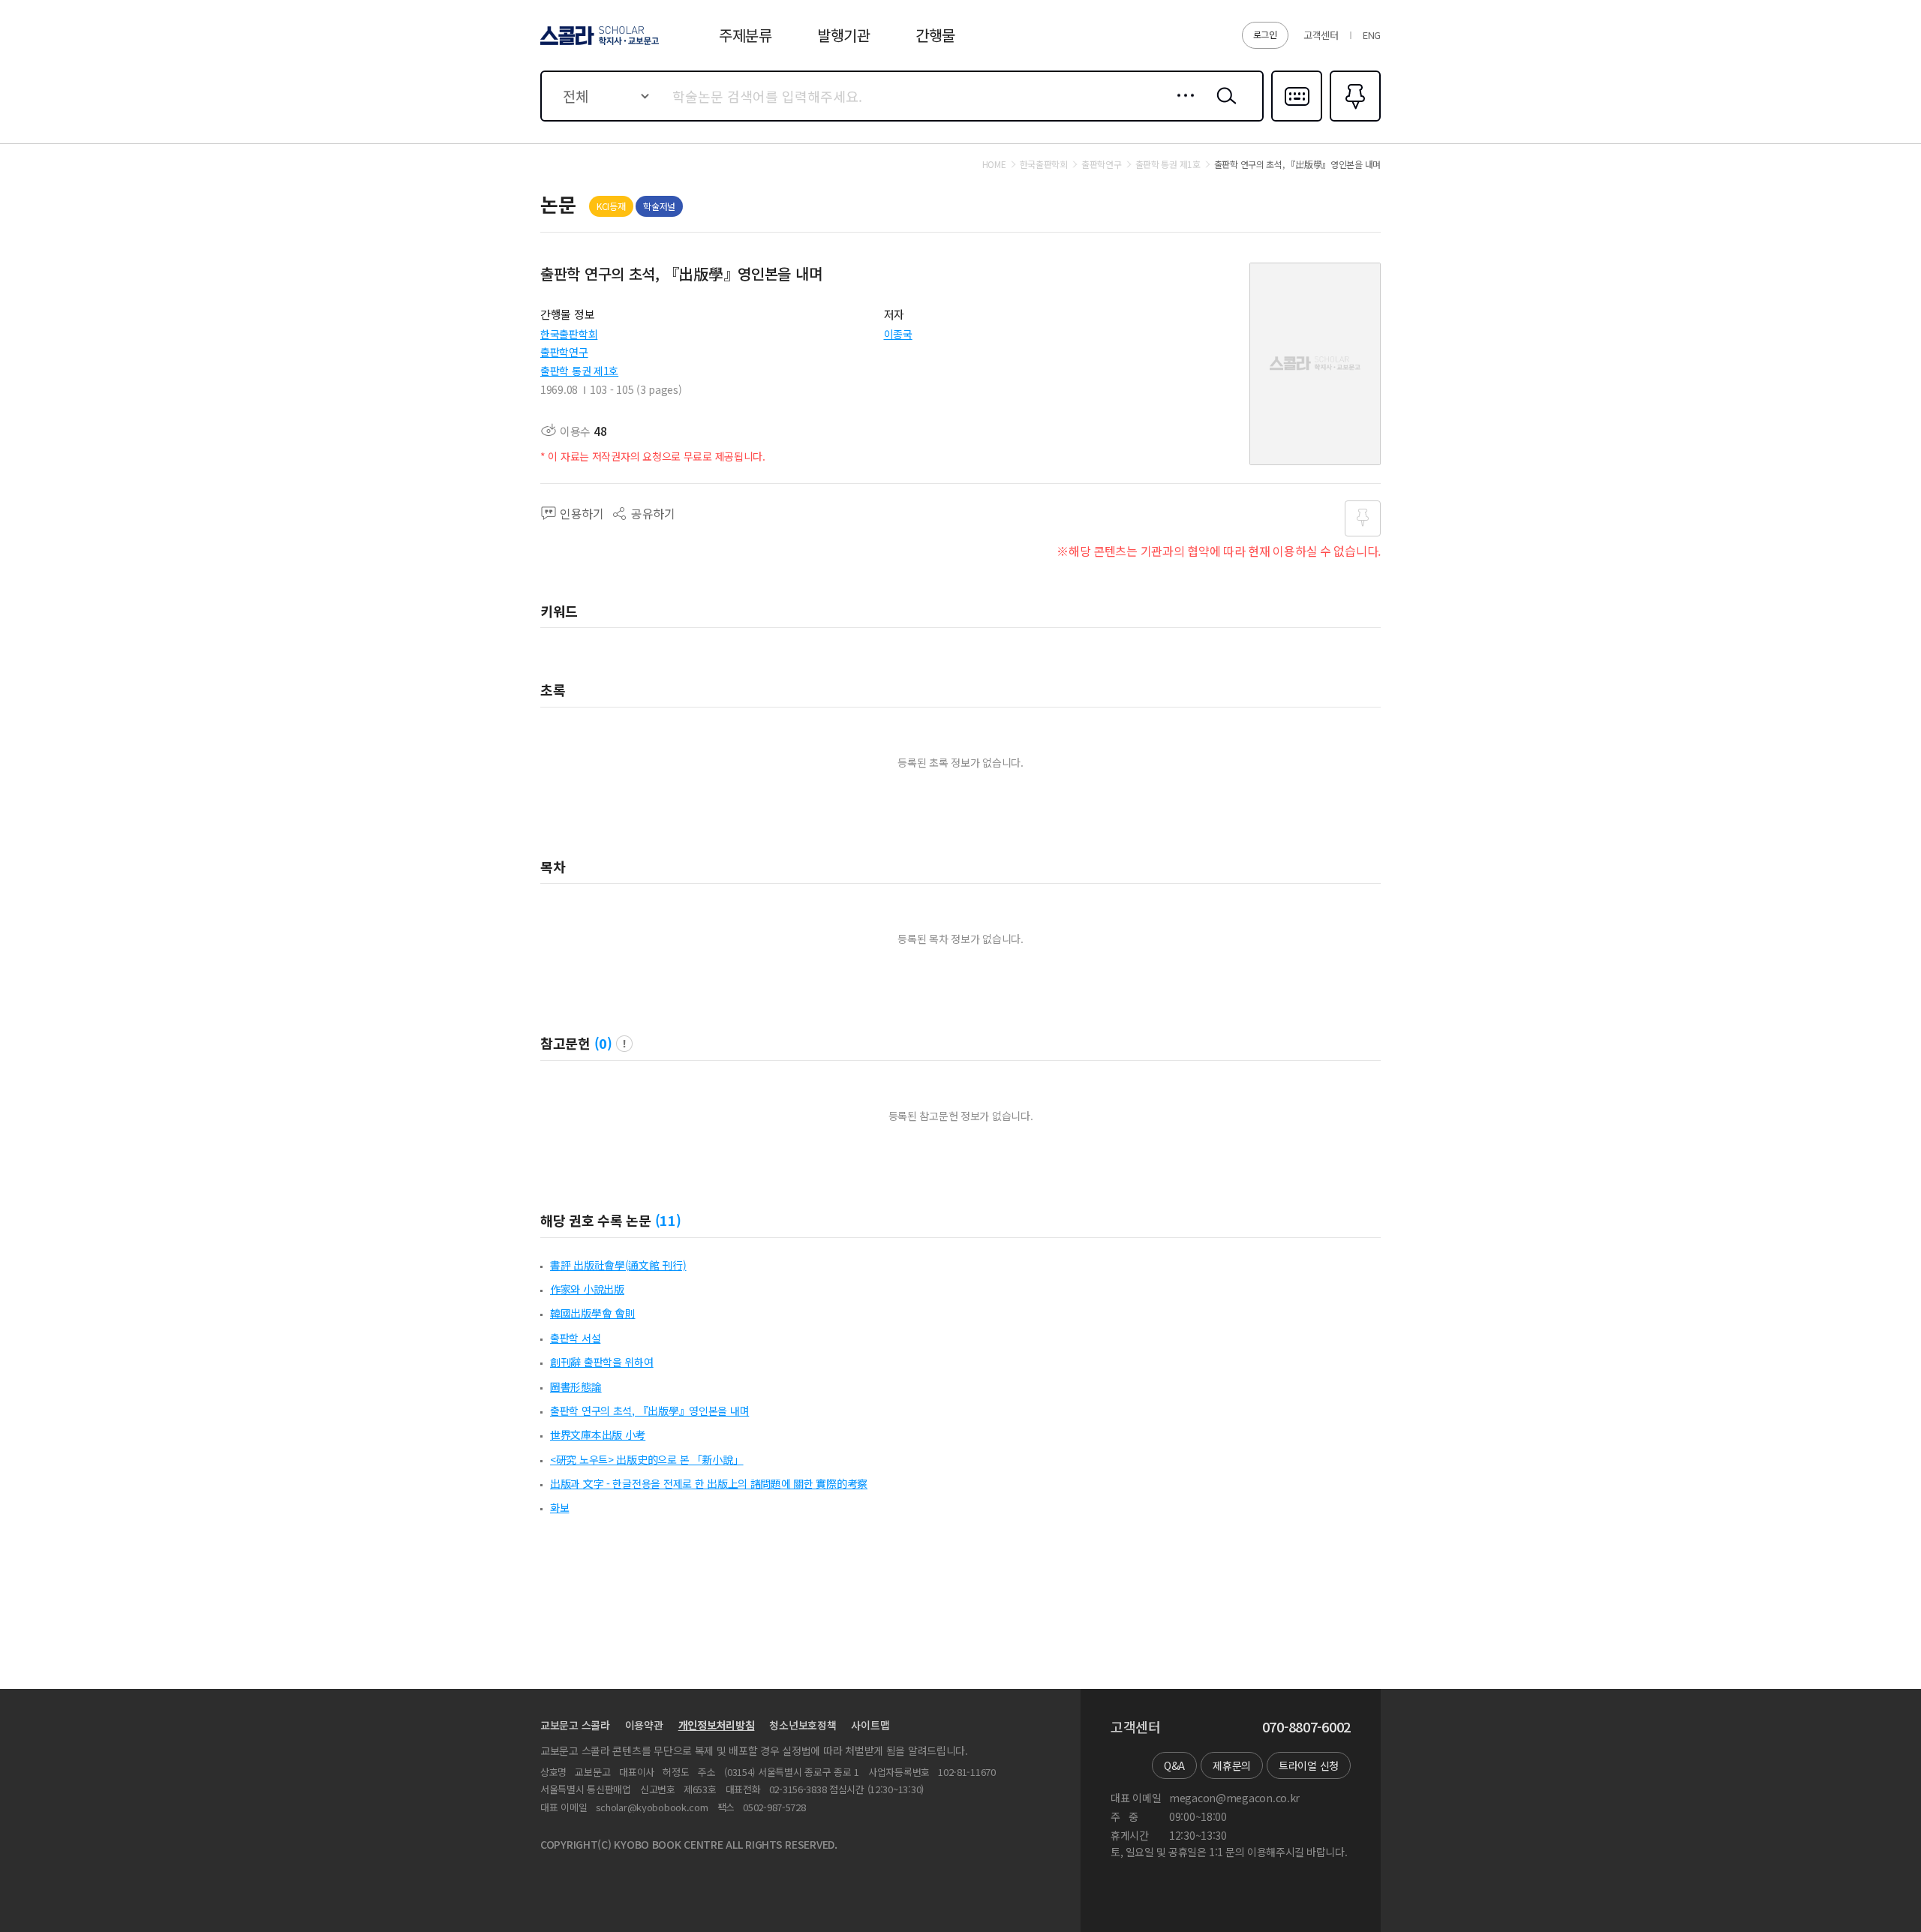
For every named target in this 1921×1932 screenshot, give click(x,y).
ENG (1372, 35)
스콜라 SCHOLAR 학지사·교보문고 (598, 44)
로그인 (1265, 34)
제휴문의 (1232, 1765)
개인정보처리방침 (717, 1725)
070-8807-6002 (1306, 1727)
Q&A (1174, 1765)
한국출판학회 (569, 334)
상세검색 (1181, 107)
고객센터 (1321, 35)
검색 (1223, 107)
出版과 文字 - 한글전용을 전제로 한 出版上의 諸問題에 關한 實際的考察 (709, 1483)
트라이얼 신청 (1309, 1765)
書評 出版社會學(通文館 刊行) (618, 1265)
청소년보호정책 (803, 1725)
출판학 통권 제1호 (579, 371)
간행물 (935, 35)
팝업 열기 (624, 1044)
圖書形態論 (576, 1387)
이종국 (898, 334)
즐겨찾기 (1353, 120)
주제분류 (746, 35)
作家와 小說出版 (587, 1289)
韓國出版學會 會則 (592, 1313)
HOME (994, 164)
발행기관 (844, 35)
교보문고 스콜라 (575, 1725)
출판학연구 (564, 352)
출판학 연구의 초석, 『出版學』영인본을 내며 (649, 1411)
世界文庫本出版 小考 (598, 1435)
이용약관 (644, 1725)
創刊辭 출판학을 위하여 (602, 1362)
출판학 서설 (575, 1338)
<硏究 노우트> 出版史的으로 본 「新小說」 (647, 1459)
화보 (559, 1507)
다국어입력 (1297, 120)
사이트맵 (870, 1725)
